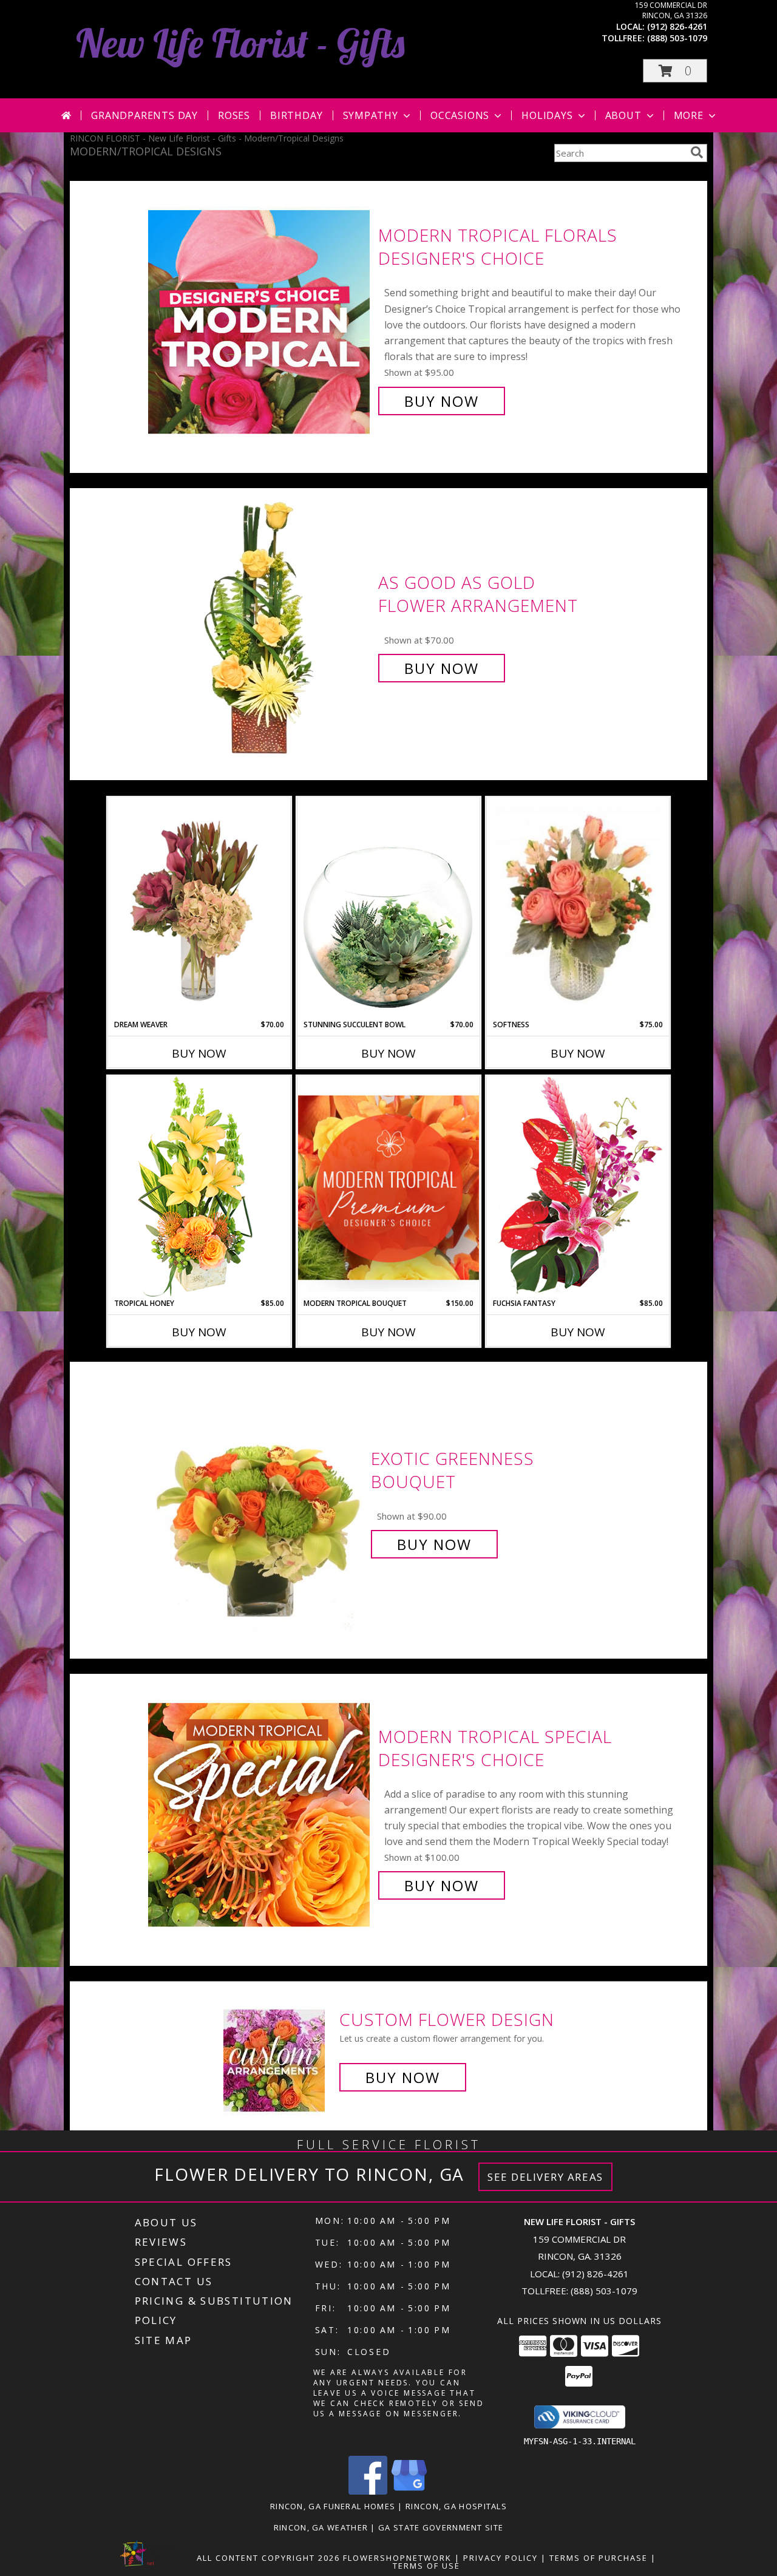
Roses (234, 115)
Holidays (547, 115)
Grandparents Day (144, 115)
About (623, 115)
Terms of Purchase (599, 2558)
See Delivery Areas (545, 2177)
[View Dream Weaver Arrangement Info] (199, 909)
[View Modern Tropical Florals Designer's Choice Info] (260, 318)
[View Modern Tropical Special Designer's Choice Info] (260, 1811)
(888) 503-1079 (677, 38)
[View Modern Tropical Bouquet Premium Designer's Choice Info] (388, 1187)
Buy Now (442, 401)
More (689, 115)
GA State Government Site (441, 2527)
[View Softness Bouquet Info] (578, 909)
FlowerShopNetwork (397, 2558)
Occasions (460, 115)
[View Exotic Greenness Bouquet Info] (260, 1502)
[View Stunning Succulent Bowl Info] (388, 908)
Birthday (296, 115)
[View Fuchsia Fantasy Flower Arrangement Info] (578, 1187)
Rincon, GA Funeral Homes (333, 2506)
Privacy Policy (500, 2558)
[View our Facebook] (368, 2491)
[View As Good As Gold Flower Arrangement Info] (260, 626)
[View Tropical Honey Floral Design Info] (199, 1187)
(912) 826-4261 (677, 26)
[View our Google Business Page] (409, 2491)
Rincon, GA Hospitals (456, 2506)
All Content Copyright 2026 (268, 2558)
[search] (697, 152)
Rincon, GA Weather (321, 2527)
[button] (675, 71)
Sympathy (371, 115)
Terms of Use (426, 2566)
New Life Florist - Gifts (240, 43)
